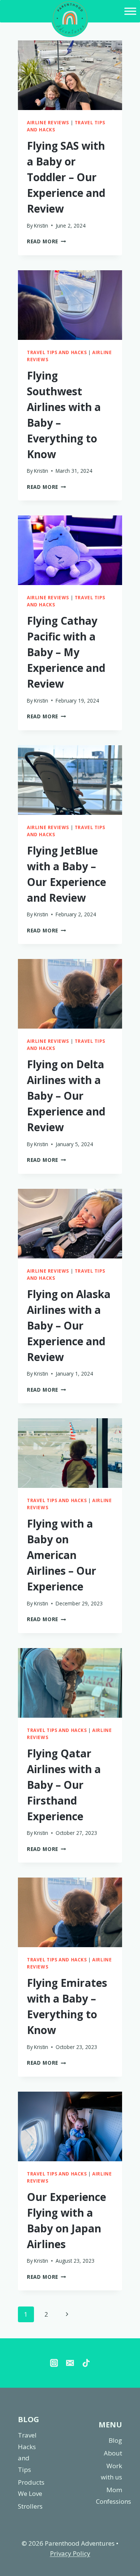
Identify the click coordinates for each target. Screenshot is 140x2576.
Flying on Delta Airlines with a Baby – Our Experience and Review (66, 1096)
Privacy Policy (70, 2553)
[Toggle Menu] (130, 11)
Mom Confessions (109, 2496)
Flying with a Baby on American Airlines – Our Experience (62, 1555)
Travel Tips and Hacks (57, 352)
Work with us (111, 2472)
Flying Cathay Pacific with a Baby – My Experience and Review (66, 652)
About (113, 2453)
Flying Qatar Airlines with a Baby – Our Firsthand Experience (64, 1785)
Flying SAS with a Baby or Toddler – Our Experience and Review (66, 177)
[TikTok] (86, 2363)
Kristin (41, 226)
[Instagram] (54, 2363)
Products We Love (31, 2488)
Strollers (30, 2506)
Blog (115, 2440)
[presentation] (70, 75)
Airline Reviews (48, 122)
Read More (46, 241)
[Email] (70, 2363)
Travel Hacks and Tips (27, 2452)
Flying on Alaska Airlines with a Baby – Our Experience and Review (69, 1325)
